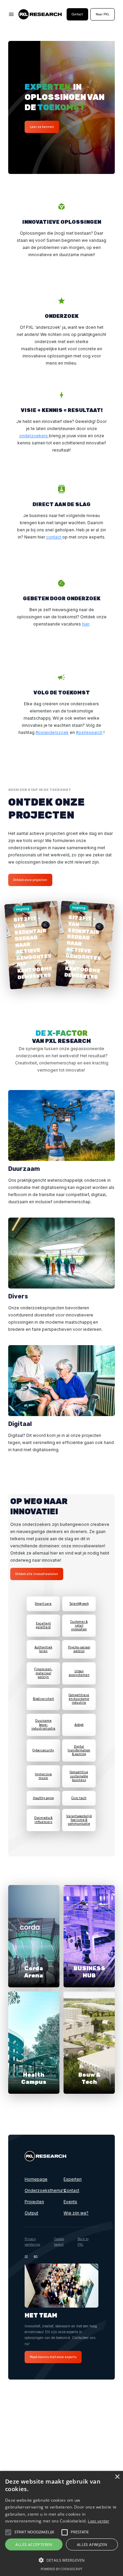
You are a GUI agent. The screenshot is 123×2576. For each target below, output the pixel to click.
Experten (73, 2179)
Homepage (36, 2179)
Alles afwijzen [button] (92, 2544)
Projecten (34, 2202)
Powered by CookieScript (61, 2569)
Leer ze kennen (42, 127)
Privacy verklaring (32, 2242)
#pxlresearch (89, 732)
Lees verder (98, 2521)
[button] (8, 2532)
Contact (77, 14)
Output (31, 2213)
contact (54, 537)
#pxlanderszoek (52, 732)
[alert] (61, 2523)
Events (70, 2202)
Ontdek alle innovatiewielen (37, 1574)
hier (86, 624)
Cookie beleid (59, 2242)
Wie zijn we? (76, 2213)
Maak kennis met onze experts (53, 2357)
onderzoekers (34, 436)
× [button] (117, 2477)
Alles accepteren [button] (34, 2544)
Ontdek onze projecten (30, 880)
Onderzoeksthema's (42, 2190)
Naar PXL (102, 14)
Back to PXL (83, 2242)
